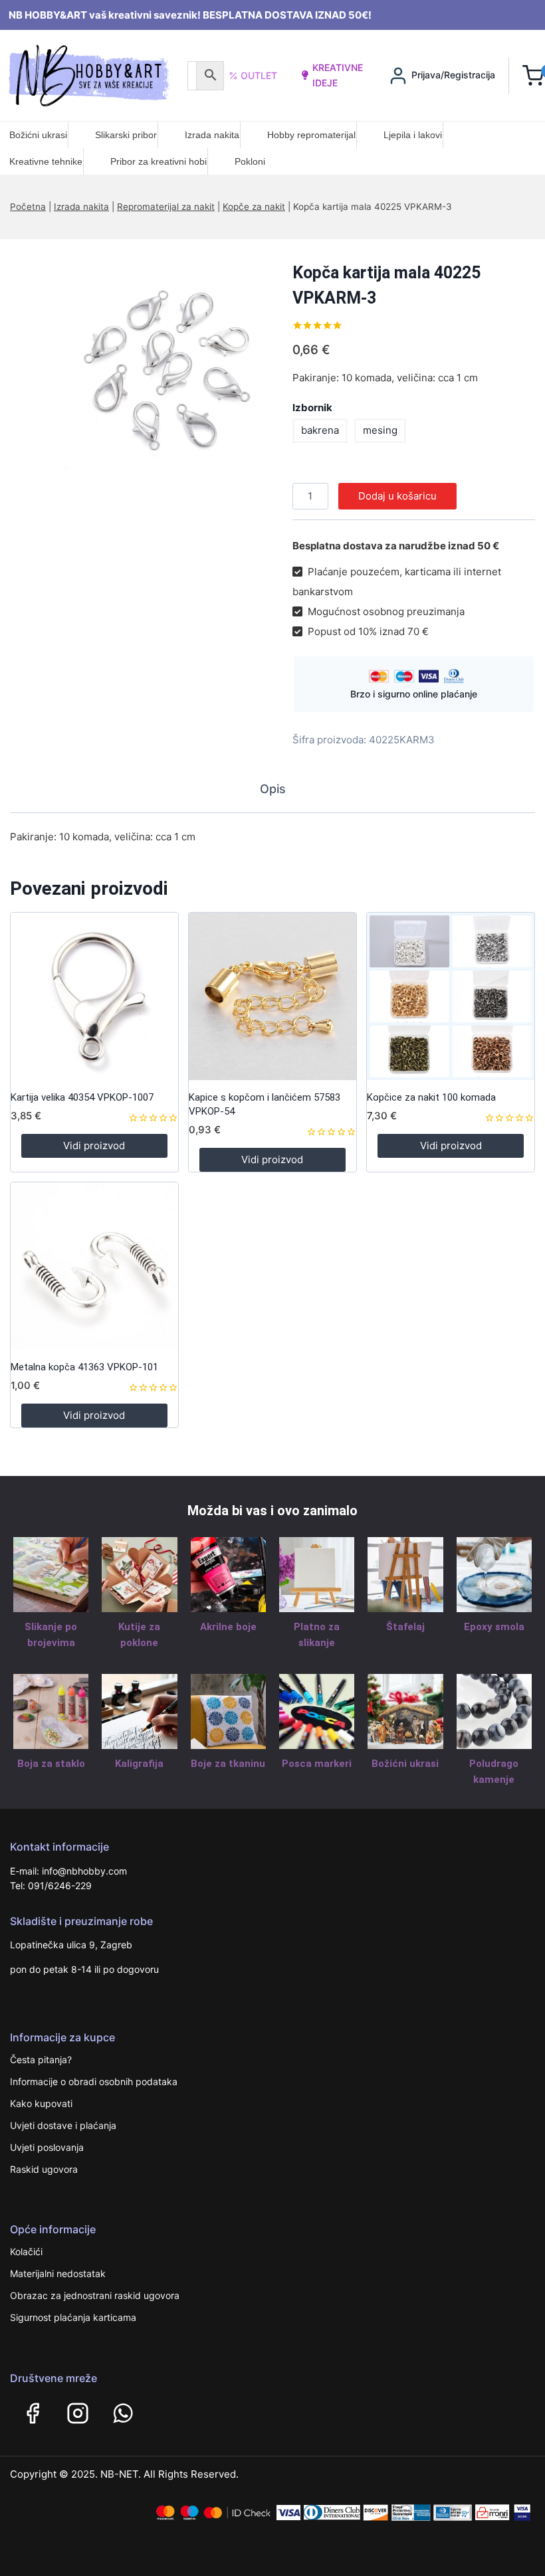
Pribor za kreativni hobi (159, 161)
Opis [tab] (273, 789)
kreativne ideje (338, 75)
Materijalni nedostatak (58, 2273)
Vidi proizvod (94, 1146)
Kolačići (26, 2252)
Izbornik (312, 408)
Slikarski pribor (126, 135)
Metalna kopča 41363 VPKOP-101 (84, 1367)
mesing (380, 430)
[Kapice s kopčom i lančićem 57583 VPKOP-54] (272, 996)
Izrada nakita (212, 135)
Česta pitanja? (41, 2060)
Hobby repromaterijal (311, 135)
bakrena (320, 430)
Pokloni (250, 161)
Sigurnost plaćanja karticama (73, 2317)
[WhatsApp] (123, 2413)
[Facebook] (33, 2413)
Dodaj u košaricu (397, 496)
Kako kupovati (41, 2103)
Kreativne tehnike (46, 161)
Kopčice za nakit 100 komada (431, 1097)
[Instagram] (78, 2413)
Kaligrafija (139, 1764)
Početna (28, 207)
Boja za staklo (51, 1764)
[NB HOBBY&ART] (89, 75)
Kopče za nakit (254, 207)
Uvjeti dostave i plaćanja (63, 2125)
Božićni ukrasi (38, 135)
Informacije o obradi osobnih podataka (94, 2081)
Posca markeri (317, 1764)
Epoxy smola (494, 1627)
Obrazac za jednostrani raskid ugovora (95, 2295)
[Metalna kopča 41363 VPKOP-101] (94, 1266)
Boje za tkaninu (228, 1764)
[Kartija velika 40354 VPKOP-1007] (94, 996)
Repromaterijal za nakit (166, 207)
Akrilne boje (228, 1627)
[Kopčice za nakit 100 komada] (451, 996)
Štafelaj (405, 1627)
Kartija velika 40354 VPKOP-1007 (82, 1097)
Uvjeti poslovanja (47, 2147)
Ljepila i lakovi (413, 135)
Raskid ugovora (44, 2169)
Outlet (259, 75)
